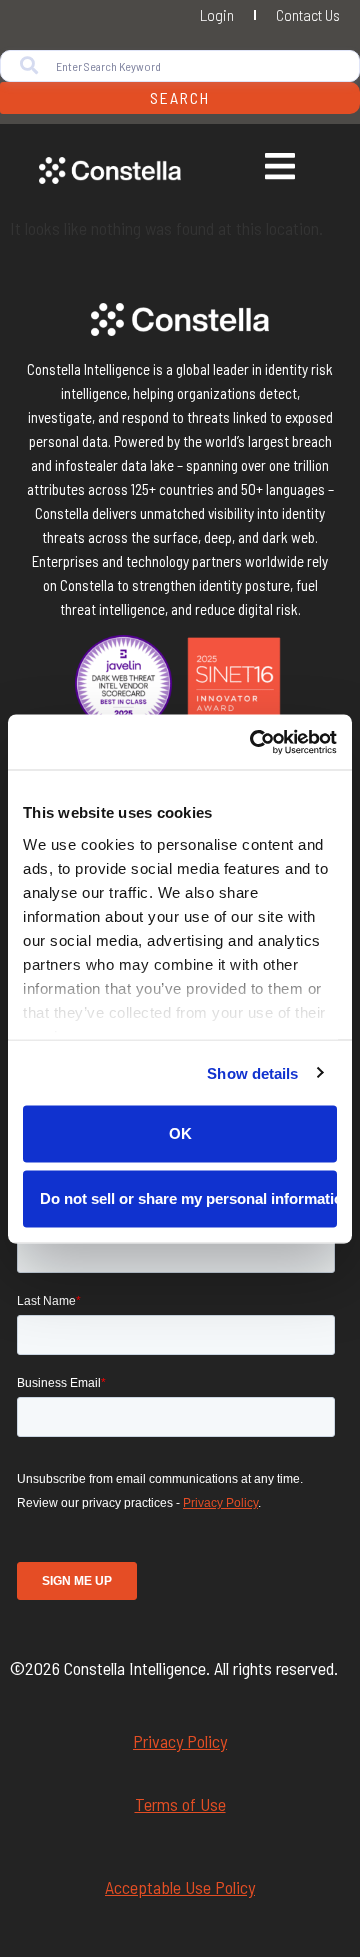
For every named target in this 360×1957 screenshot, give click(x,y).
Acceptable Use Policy (180, 1887)
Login (217, 14)
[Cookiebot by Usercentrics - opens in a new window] (254, 742)
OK (180, 1133)
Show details (252, 1072)
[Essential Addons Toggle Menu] (280, 169)
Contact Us (308, 14)
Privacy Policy (180, 1741)
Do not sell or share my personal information (188, 1197)
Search (180, 97)
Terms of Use (180, 1804)
